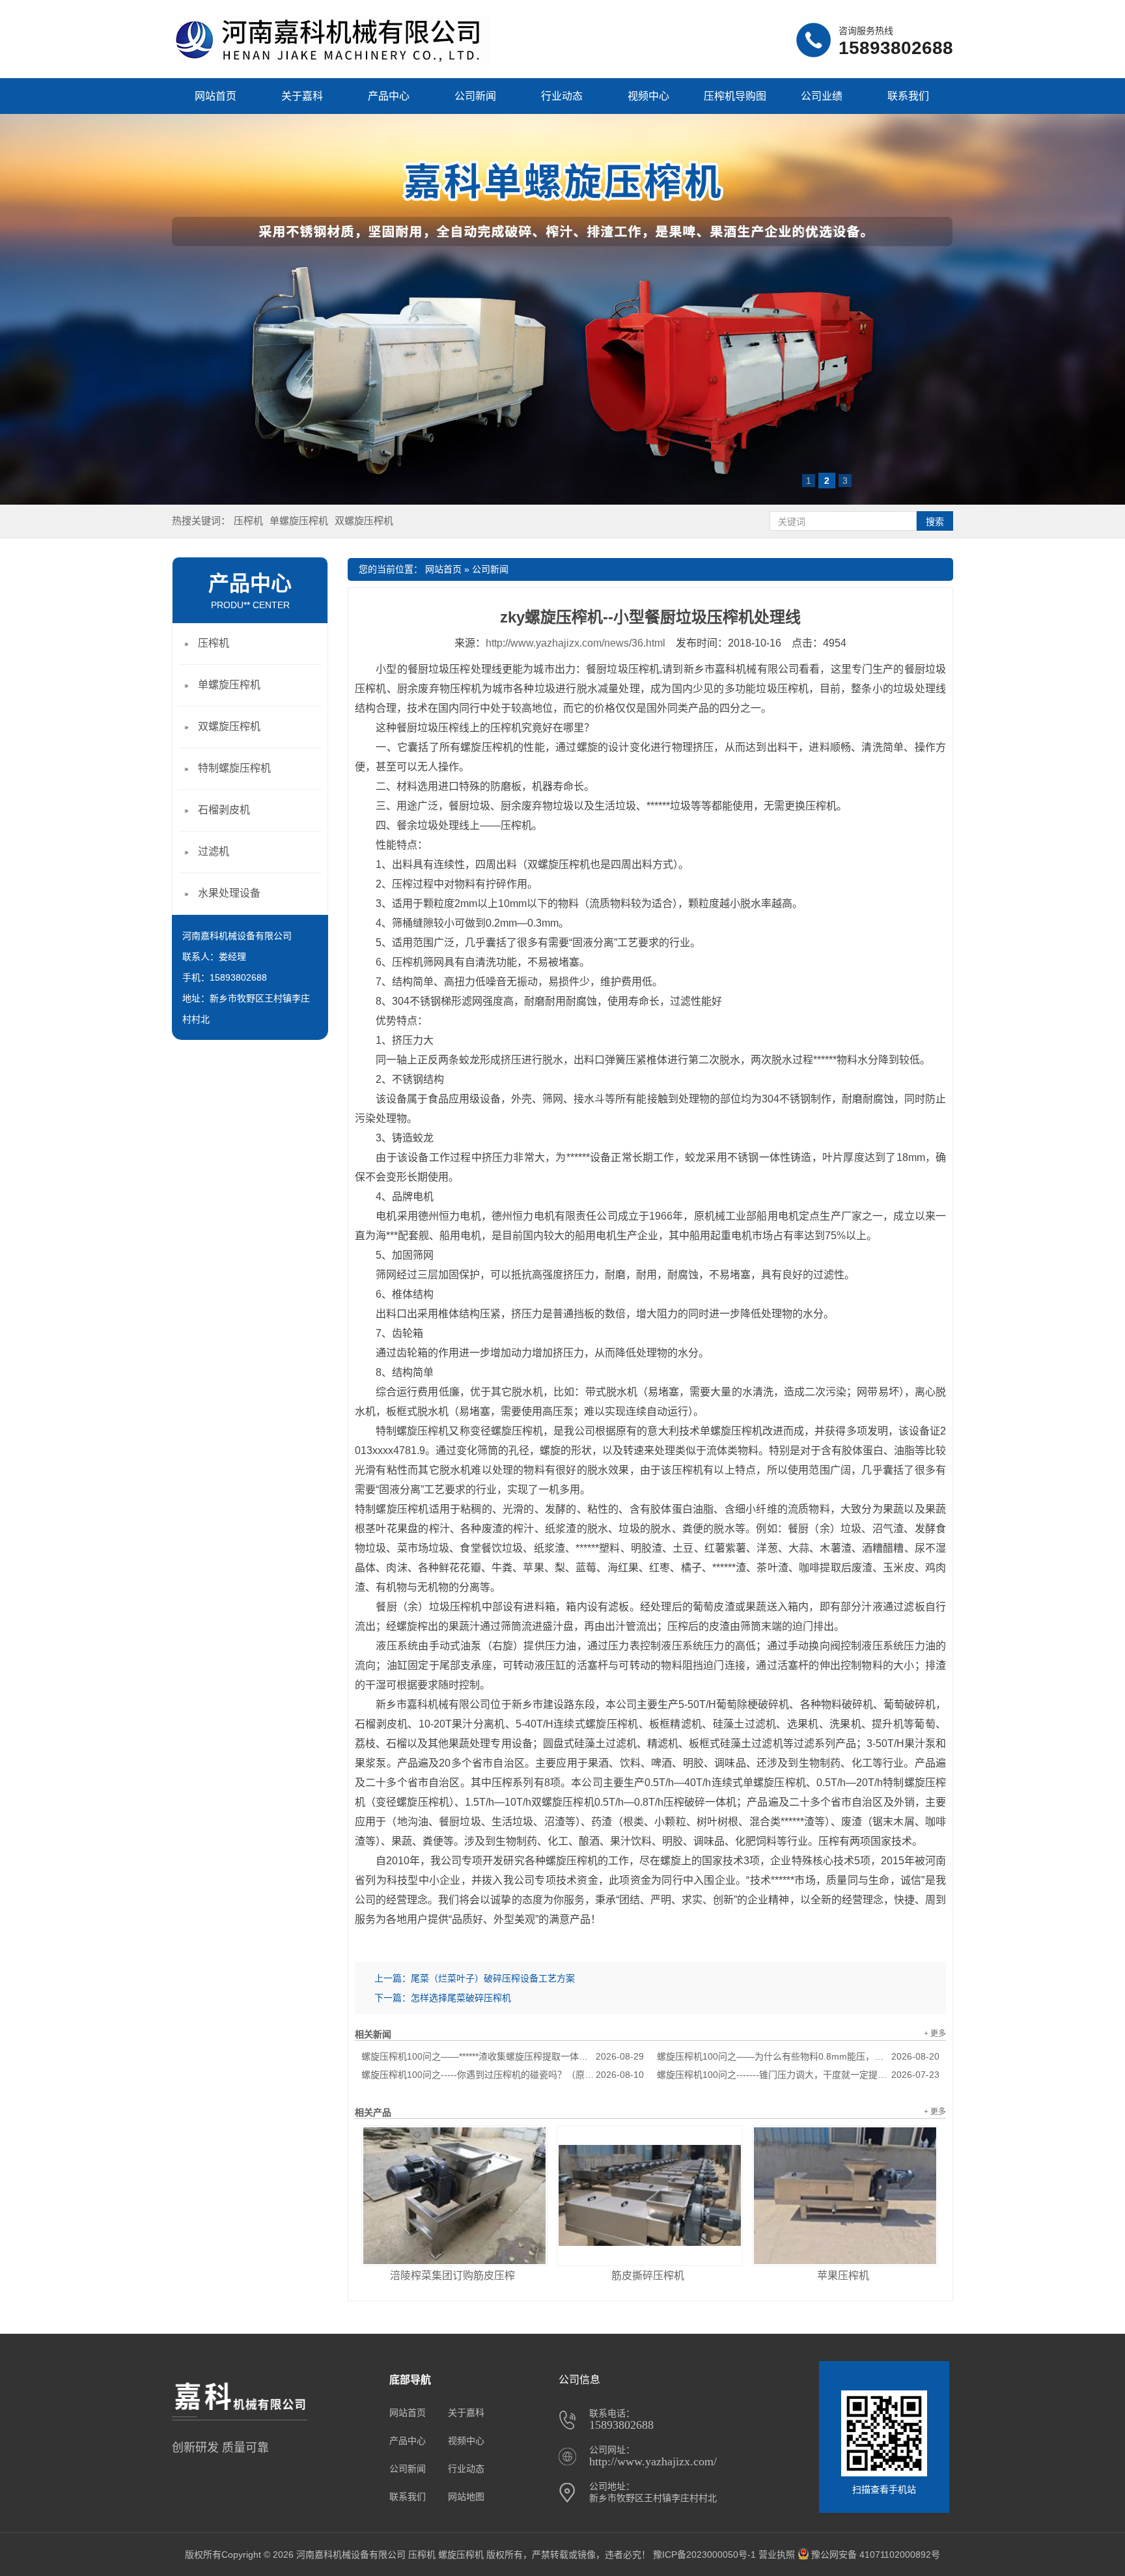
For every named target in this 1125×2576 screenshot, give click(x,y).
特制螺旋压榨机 (234, 768)
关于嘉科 (302, 96)
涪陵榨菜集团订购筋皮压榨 (452, 2275)
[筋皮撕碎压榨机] (650, 2196)
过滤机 (214, 851)
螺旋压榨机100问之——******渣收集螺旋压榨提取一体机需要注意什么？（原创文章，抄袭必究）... (503, 2056)
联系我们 (908, 96)
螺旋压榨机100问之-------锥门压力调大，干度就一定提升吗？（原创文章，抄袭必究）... (798, 2075)
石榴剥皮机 (224, 810)
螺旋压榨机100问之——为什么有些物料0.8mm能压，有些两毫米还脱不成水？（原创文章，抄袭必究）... (798, 2056)
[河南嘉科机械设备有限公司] (331, 62)
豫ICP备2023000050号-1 (704, 2555)
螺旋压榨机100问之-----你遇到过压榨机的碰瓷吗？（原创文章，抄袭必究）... (503, 2075)
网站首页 (215, 96)
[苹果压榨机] (845, 2196)
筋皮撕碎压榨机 (648, 2275)
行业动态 (562, 96)
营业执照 (777, 2555)
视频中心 (648, 96)
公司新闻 (475, 96)
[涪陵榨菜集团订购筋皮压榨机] (454, 2196)
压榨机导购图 (735, 96)
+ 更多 (935, 2034)
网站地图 (466, 2497)
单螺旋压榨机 (299, 521)
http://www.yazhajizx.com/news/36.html (576, 643)
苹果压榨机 (843, 2275)
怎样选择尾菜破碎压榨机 (461, 1998)
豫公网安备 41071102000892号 (876, 2555)
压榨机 (248, 521)
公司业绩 (822, 96)
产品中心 (389, 96)
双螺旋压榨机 (364, 521)
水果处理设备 (229, 893)
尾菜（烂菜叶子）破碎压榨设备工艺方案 (493, 1978)
